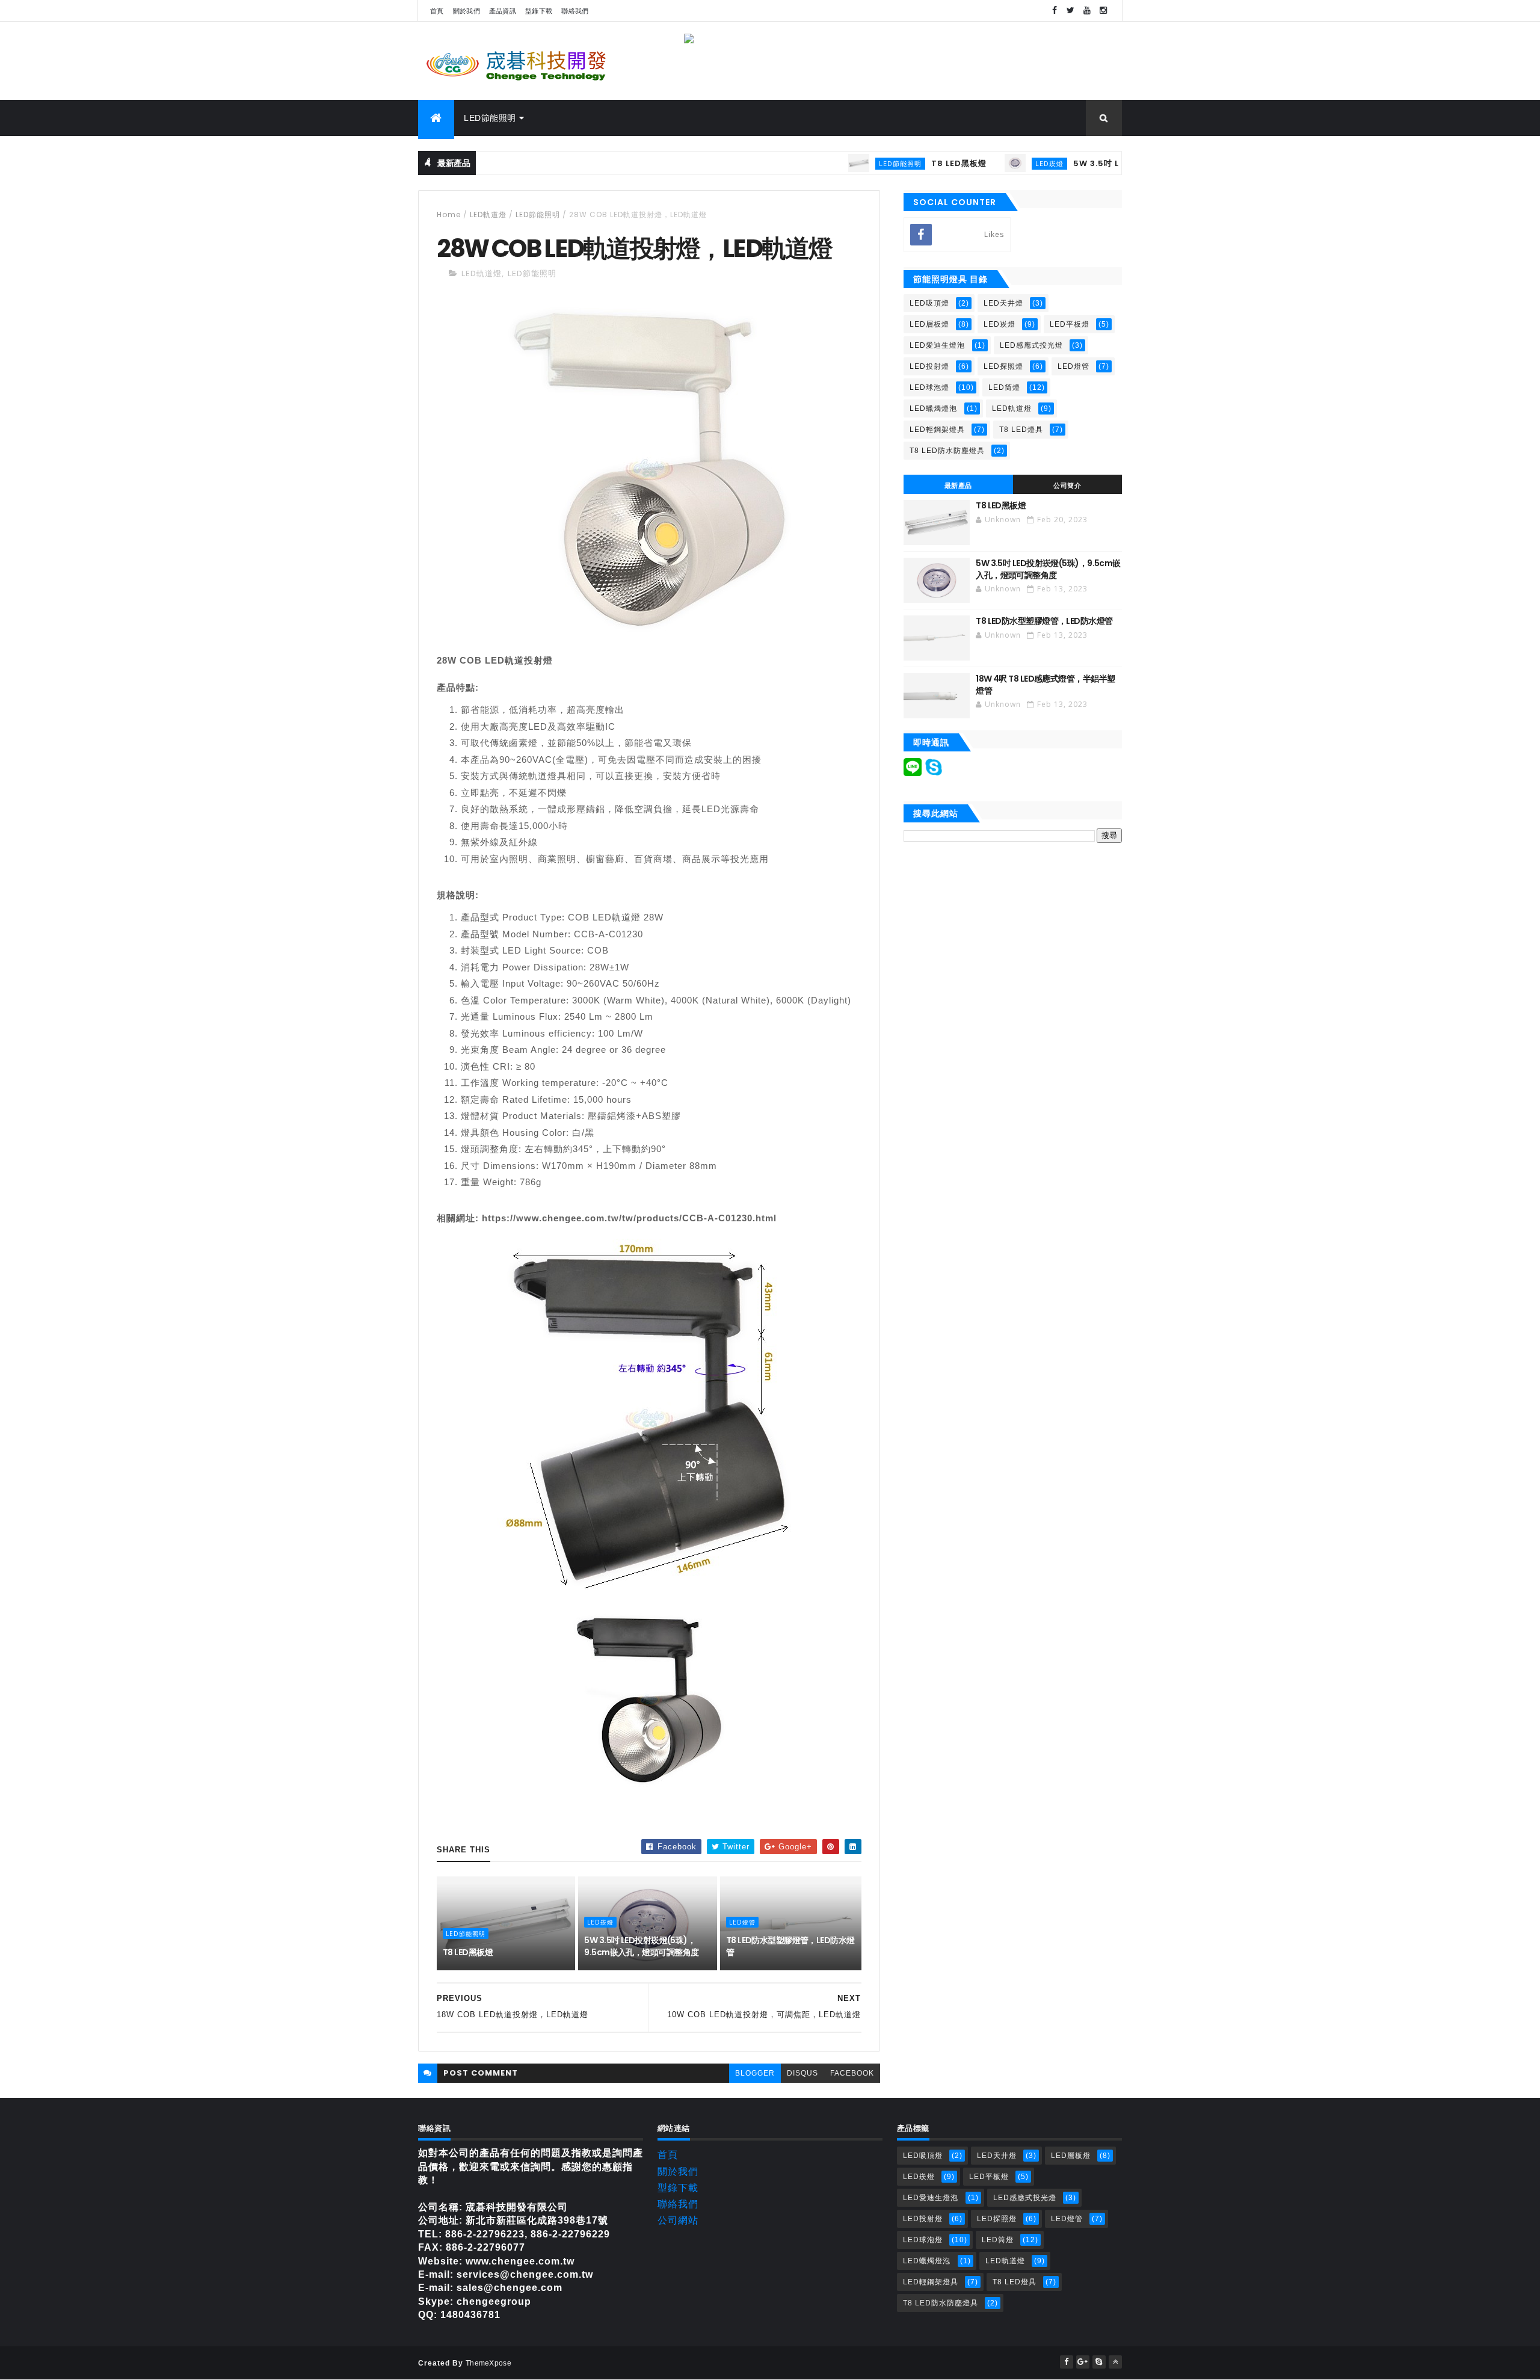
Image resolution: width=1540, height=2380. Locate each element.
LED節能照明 (490, 118)
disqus (802, 2073)
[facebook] (1055, 11)
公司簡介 (1067, 486)
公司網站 (678, 2220)
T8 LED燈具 (1021, 430)
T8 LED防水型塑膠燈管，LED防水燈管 (790, 1946)
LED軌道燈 (488, 214)
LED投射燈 (929, 366)
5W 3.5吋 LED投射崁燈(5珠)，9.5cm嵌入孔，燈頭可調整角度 (641, 1946)
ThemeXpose (488, 2363)
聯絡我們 (575, 11)
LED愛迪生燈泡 (937, 345)
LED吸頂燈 (929, 303)
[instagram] (1103, 11)
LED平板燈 (1070, 324)
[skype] (1099, 2362)
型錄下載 (539, 11)
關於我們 (467, 11)
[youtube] (1087, 11)
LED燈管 (742, 1922)
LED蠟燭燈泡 (933, 408)
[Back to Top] (1115, 2362)
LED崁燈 (992, 163)
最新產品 (958, 486)
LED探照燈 (1003, 366)
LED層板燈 (929, 324)
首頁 (437, 11)
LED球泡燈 (929, 387)
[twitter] (1071, 11)
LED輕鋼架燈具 (937, 430)
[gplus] (1083, 2362)
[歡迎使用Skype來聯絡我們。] (934, 773)
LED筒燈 (1004, 387)
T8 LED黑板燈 (902, 163)
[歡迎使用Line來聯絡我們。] (913, 773)
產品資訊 (503, 11)
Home (449, 214)
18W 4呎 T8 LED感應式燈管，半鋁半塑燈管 (1045, 685)
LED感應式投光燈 (1031, 345)
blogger (755, 2073)
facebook (852, 2073)
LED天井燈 (1003, 303)
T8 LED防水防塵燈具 (947, 451)
